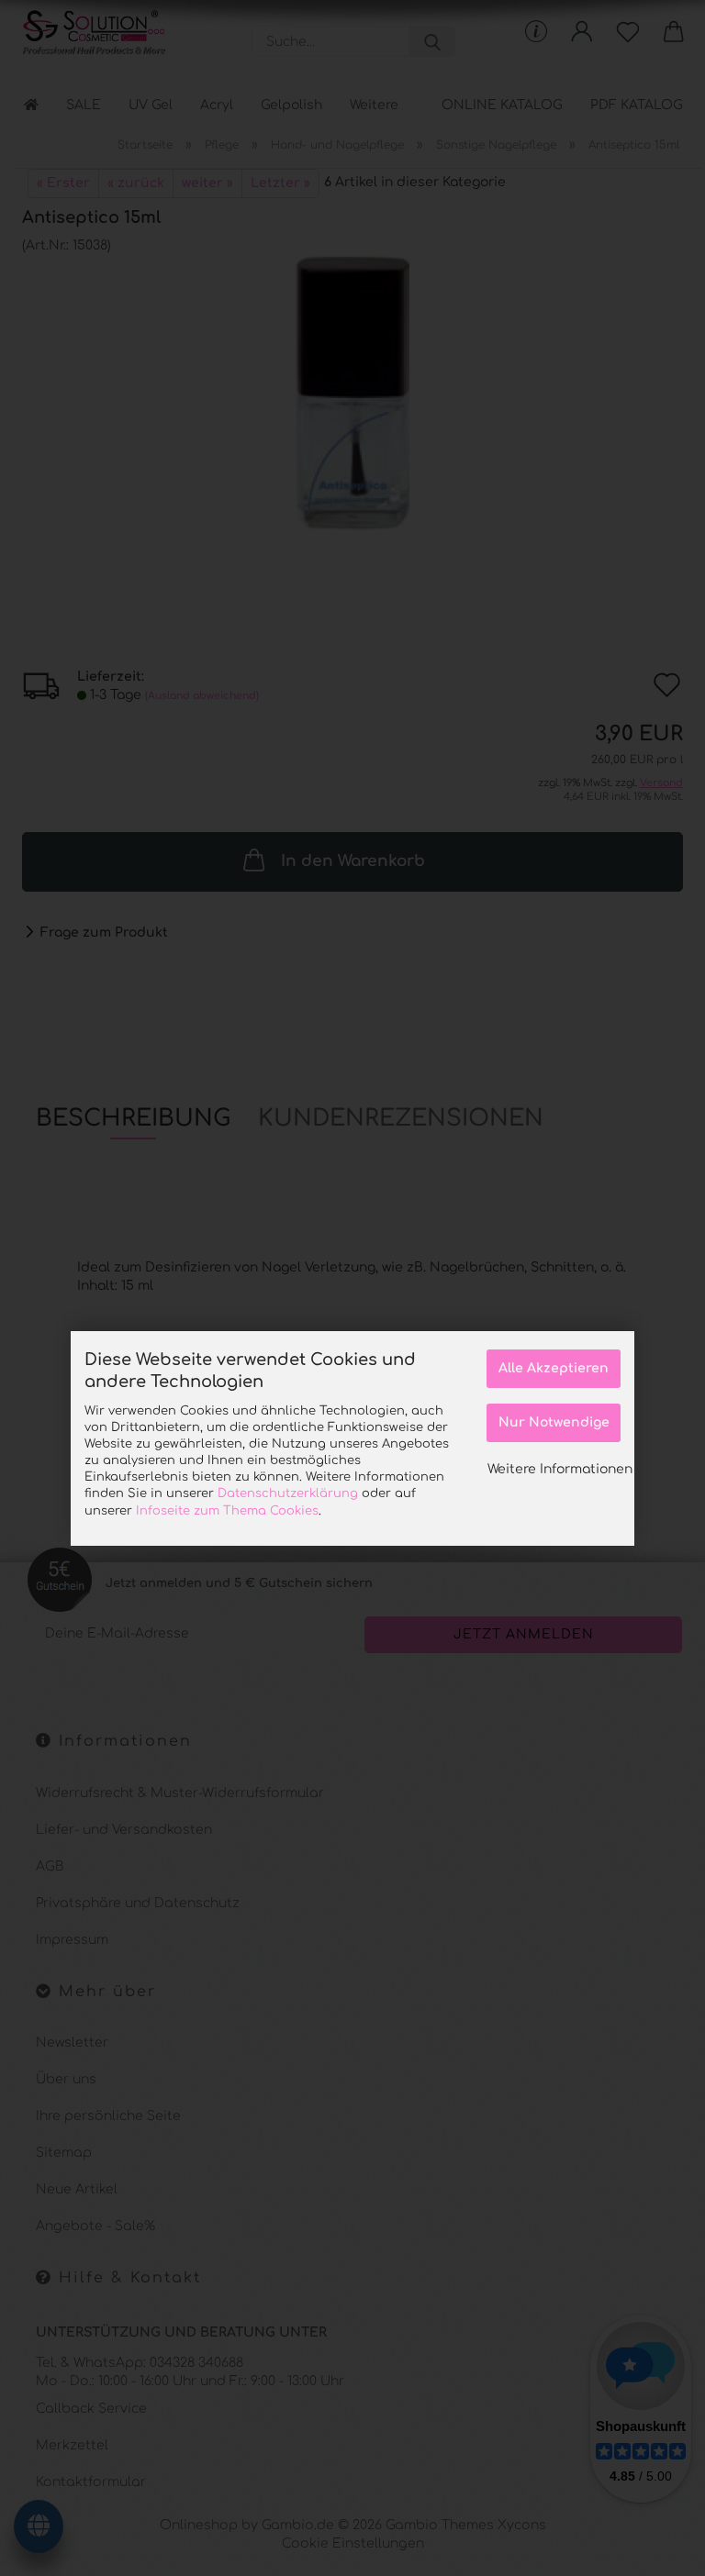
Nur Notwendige (554, 1422)
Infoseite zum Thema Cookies (227, 1511)
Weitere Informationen (560, 1469)
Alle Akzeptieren (554, 1368)
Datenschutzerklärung (288, 1493)
